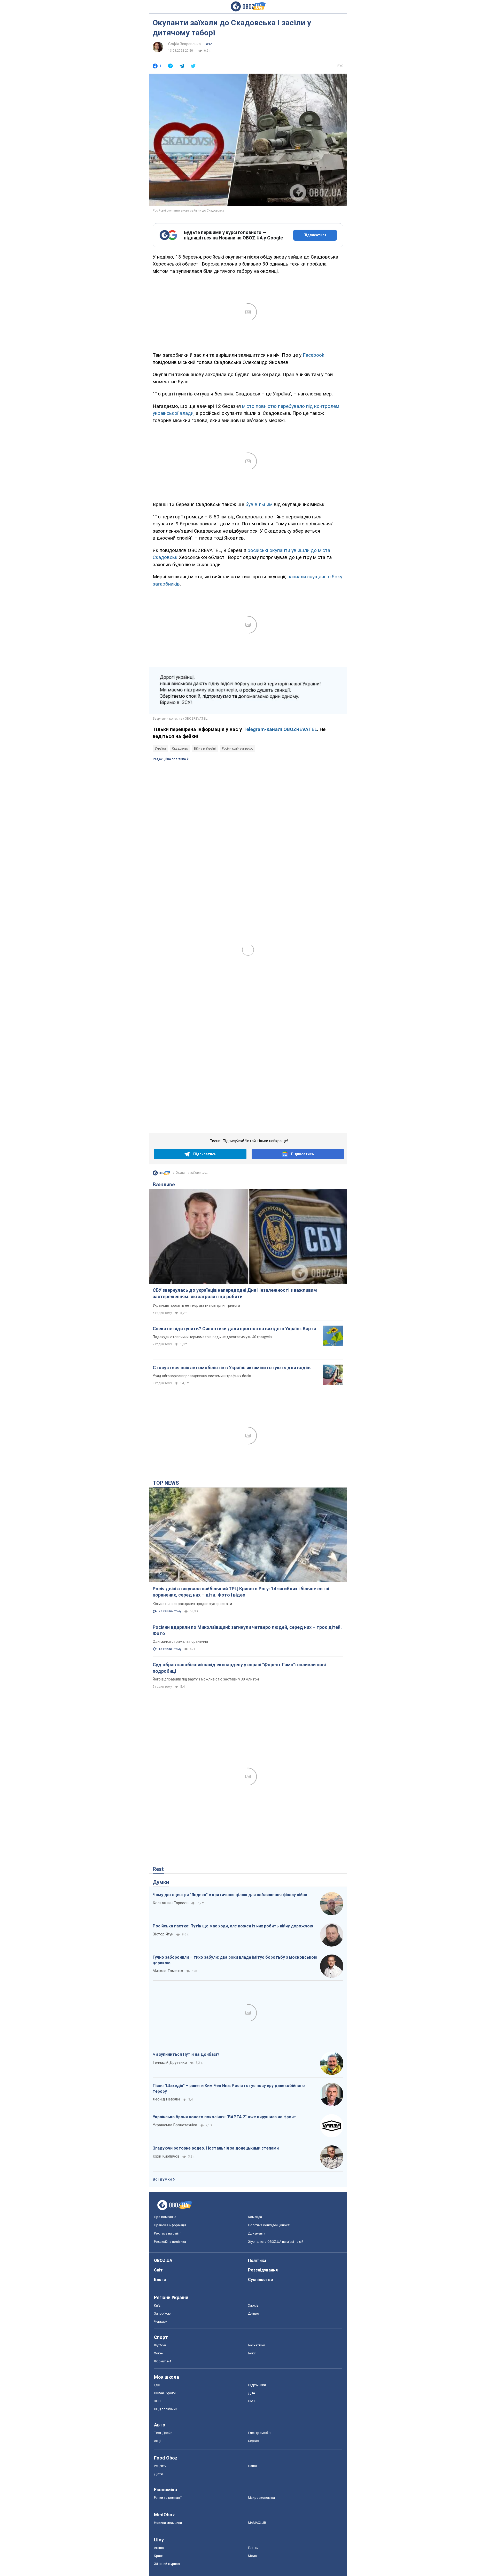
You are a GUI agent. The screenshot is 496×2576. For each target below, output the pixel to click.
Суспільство (261, 2280)
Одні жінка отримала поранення (180, 1641)
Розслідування (263, 2270)
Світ (158, 2270)
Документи (257, 2233)
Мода (252, 2556)
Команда (255, 2217)
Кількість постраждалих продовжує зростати (192, 1604)
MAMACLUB (257, 2523)
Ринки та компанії (168, 2498)
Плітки (253, 2548)
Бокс (252, 2353)
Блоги (160, 2280)
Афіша (159, 2548)
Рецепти (160, 2466)
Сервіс (253, 2441)
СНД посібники (166, 2409)
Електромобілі (260, 2433)
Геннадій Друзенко (170, 2063)
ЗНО (157, 2401)
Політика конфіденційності (269, 2225)
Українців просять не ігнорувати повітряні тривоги (196, 1305)
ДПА (251, 2393)
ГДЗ (157, 2385)
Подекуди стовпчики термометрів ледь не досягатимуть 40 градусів (212, 1337)
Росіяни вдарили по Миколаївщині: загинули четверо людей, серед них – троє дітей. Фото (247, 1630)
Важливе (164, 1185)
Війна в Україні (205, 749)
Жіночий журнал (167, 2564)
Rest (158, 1869)
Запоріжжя (163, 2313)
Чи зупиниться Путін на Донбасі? (186, 2054)
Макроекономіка (261, 2498)
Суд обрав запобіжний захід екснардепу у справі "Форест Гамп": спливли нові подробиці (239, 1668)
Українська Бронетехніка (175, 2125)
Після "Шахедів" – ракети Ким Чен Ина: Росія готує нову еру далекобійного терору (229, 2088)
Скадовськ (180, 749)
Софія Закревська (184, 44)
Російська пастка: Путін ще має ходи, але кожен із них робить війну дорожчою (233, 1926)
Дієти (158, 2474)
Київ (157, 2305)
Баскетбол (257, 2345)
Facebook (313, 355)
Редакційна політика (169, 759)
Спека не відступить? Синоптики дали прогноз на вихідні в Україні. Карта (234, 1329)
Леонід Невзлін (166, 2099)
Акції (158, 2441)
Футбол (160, 2345)
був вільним (259, 504)
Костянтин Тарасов (171, 1903)
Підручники (257, 2385)
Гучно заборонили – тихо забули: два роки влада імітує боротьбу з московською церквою (235, 1960)
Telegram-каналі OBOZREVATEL (280, 729)
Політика (257, 2260)
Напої (252, 2466)
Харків (253, 2305)
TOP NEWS (166, 1483)
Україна (160, 749)
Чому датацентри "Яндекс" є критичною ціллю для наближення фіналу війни (230, 1895)
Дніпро (254, 2313)
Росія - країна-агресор (238, 749)
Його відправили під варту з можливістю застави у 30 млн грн (206, 1679)
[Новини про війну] (161, 1174)
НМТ (252, 2401)
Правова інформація (170, 2225)
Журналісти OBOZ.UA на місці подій (276, 2242)
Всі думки (162, 2179)
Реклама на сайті (167, 2233)
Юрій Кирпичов (166, 2156)
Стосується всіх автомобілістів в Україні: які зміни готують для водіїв (232, 1368)
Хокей (159, 2353)
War (209, 44)
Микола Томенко (168, 1971)
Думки (161, 1882)
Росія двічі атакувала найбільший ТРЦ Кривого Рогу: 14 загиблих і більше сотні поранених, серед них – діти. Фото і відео (241, 1592)
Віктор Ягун (163, 1934)
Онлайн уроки (165, 2393)
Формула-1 (163, 2361)
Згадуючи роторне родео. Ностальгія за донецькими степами (216, 2148)
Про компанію (165, 2217)
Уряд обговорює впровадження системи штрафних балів (202, 1376)
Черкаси (161, 2321)
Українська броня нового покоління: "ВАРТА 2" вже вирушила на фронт (224, 2117)
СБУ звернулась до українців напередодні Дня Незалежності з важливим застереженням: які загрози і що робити (235, 1293)
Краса (159, 2556)
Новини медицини (168, 2523)
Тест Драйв (163, 2433)
